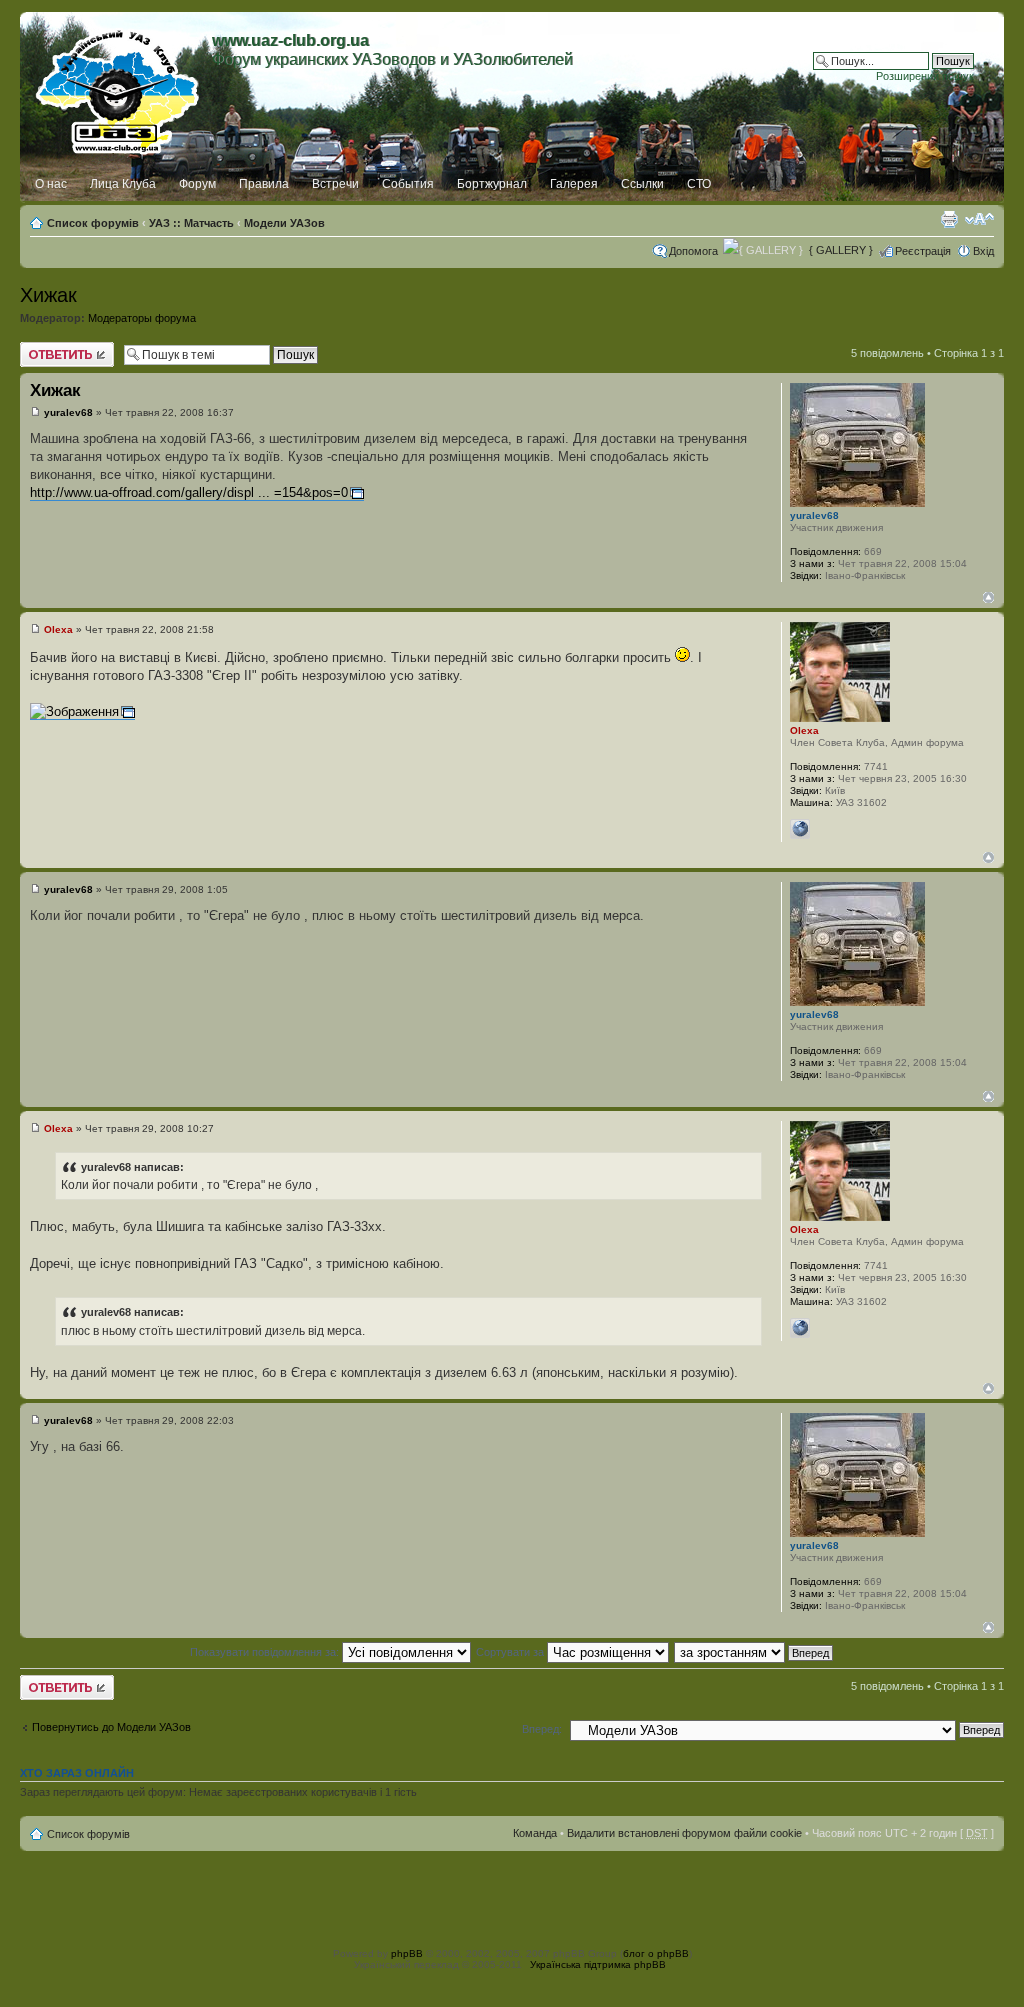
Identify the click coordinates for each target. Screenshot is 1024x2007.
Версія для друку (949, 219)
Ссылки (642, 184)
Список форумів (93, 223)
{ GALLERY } (841, 250)
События (408, 184)
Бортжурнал (492, 184)
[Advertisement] (512, 1896)
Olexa (58, 629)
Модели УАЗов (284, 223)
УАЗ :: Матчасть (191, 223)
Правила (264, 184)
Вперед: (542, 1729)
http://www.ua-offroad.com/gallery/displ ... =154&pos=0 (189, 492)
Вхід (983, 251)
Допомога (693, 251)
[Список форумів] (118, 87)
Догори (988, 597)
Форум (197, 184)
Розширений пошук (925, 76)
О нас (51, 184)
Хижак (48, 295)
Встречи (335, 184)
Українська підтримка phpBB (598, 1964)
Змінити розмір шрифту (979, 219)
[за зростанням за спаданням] (754, 1652)
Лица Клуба (123, 184)
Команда (535, 1833)
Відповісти (46, 348)
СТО (699, 184)
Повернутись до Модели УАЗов (111, 1727)
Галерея (574, 184)
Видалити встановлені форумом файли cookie (684, 1833)
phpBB (407, 1953)
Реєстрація (923, 251)
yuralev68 (68, 412)
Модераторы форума (142, 318)
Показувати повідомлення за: (266, 1652)
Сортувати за (511, 1652)
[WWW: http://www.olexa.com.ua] (800, 829)
